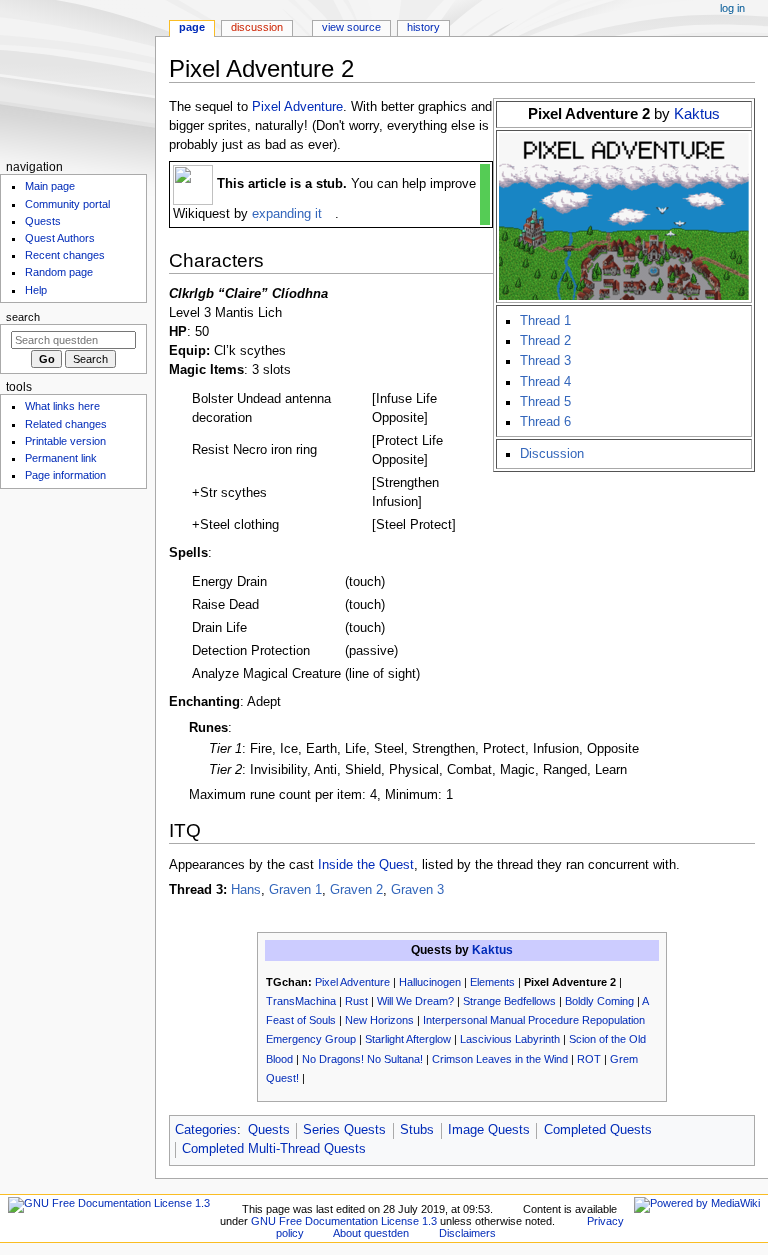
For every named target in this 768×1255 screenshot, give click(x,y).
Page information (65, 475)
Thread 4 (545, 382)
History (423, 27)
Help (36, 290)
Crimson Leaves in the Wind (500, 1059)
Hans (246, 890)
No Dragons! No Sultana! (362, 1059)
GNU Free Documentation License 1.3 (344, 1221)
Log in (732, 8)
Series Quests (344, 1130)
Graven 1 (295, 890)
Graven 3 (417, 890)
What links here (62, 406)
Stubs (417, 1130)
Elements (492, 982)
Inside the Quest (366, 865)
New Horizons (379, 1020)
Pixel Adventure (297, 107)
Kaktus (697, 113)
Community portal (67, 204)
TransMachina (301, 1001)
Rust (356, 1001)
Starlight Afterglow (408, 1039)
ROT (589, 1059)
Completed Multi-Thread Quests (274, 1149)
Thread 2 (545, 341)
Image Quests (489, 1130)
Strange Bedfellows (509, 1001)
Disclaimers (467, 1233)
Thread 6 (545, 422)
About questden (371, 1233)
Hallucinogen (430, 982)
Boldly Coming (599, 1001)
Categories (206, 1130)
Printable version (65, 441)
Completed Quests (598, 1130)
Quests (269, 1130)
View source (351, 27)
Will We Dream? (415, 1001)
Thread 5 (545, 402)
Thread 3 (545, 361)
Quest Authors (60, 238)
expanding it (287, 214)
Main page (50, 186)
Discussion (552, 454)
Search (23, 317)
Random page (59, 272)
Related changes (66, 424)
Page (192, 27)
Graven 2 (356, 890)
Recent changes (65, 255)
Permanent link (61, 458)
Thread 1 (545, 321)
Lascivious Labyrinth (510, 1039)
